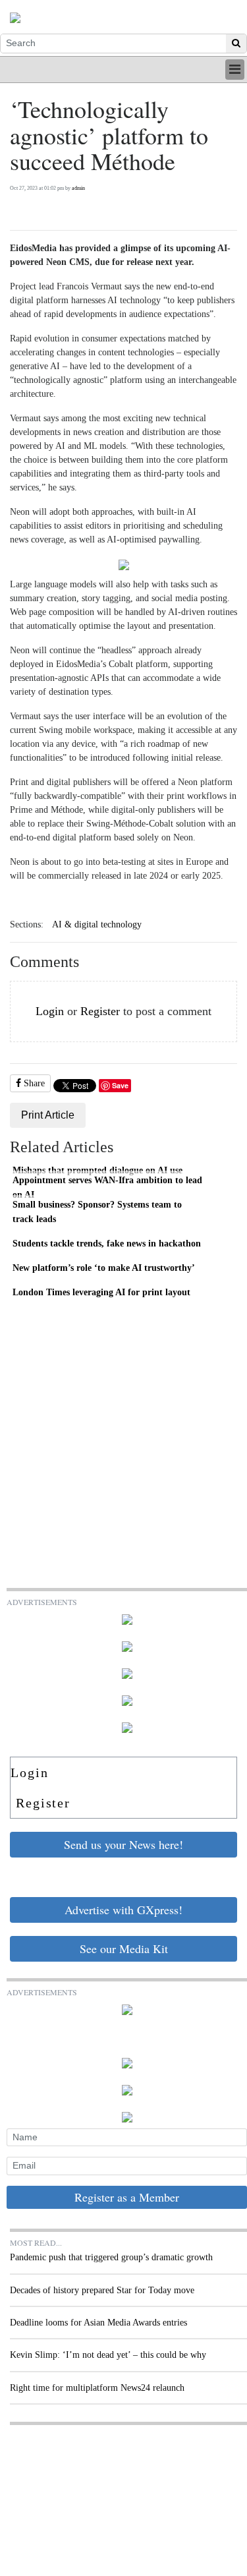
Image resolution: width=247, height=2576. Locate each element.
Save (120, 1085)
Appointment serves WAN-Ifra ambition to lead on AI (107, 1187)
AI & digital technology (97, 924)
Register (100, 1011)
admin (78, 188)
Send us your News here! (123, 1844)
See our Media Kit (124, 1948)
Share (33, 1083)
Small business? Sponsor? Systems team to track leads (97, 1212)
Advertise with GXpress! (123, 1910)
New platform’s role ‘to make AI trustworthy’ (104, 1268)
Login (50, 1011)
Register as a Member (127, 2197)
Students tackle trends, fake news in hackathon (107, 1243)
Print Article (48, 1115)
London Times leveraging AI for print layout (101, 1292)
